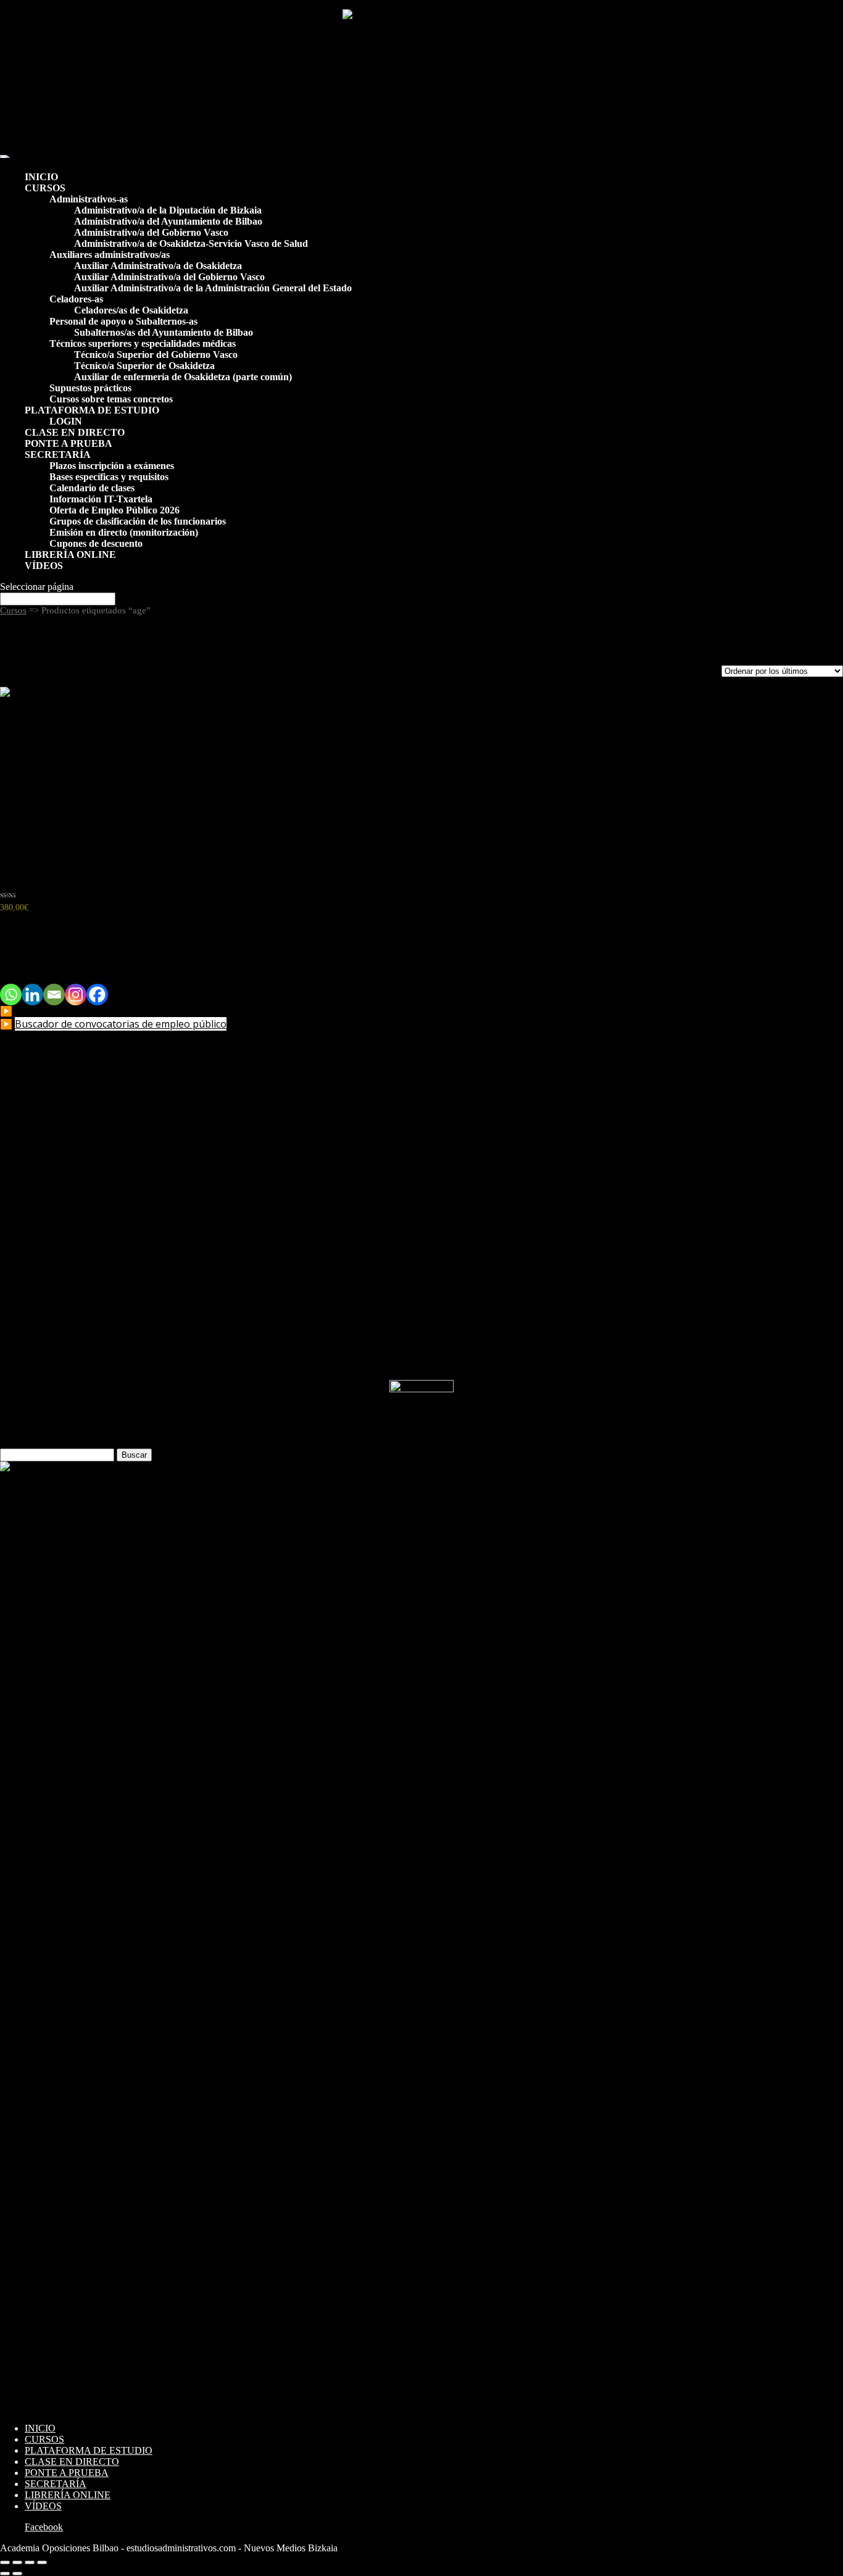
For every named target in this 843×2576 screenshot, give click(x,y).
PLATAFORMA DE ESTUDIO (92, 410)
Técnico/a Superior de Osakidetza (144, 366)
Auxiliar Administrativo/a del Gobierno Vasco (169, 277)
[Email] (54, 995)
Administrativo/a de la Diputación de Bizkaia (168, 210)
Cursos (13, 610)
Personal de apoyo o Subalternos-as (123, 321)
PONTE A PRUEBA (69, 443)
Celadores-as (76, 299)
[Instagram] (76, 995)
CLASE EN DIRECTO (75, 432)
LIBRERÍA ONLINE (70, 555)
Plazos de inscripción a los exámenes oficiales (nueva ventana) (136, 1011)
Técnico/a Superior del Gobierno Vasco (156, 355)
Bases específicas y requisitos (109, 477)
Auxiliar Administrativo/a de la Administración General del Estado (213, 288)
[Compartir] (30, 2562)
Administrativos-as (89, 199)
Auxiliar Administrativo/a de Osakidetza (158, 266)
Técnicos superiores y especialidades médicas (143, 343)
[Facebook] (97, 995)
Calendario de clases (92, 488)
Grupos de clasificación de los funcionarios (138, 521)
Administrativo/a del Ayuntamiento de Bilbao (168, 221)
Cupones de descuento (96, 543)
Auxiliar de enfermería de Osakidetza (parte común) (183, 377)
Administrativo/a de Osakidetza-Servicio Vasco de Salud (191, 243)
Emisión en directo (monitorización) (124, 532)
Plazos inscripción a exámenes (112, 466)
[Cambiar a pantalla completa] (17, 2562)
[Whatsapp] (11, 995)
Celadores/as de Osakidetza (131, 310)
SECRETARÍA (58, 455)
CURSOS (45, 188)
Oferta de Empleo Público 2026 (114, 510)
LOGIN (66, 421)
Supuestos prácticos (90, 388)
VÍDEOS (44, 566)
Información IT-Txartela (101, 499)
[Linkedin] (32, 995)
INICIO (41, 177)
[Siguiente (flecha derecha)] (17, 2574)
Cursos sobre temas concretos (111, 399)
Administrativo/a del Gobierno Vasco (151, 232)
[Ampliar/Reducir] (5, 2562)
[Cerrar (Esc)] (42, 2562)
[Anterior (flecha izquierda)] (5, 2574)
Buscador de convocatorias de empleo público (121, 1024)
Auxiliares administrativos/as (110, 255)
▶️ (7, 1024)
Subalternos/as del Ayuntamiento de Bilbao (164, 332)
